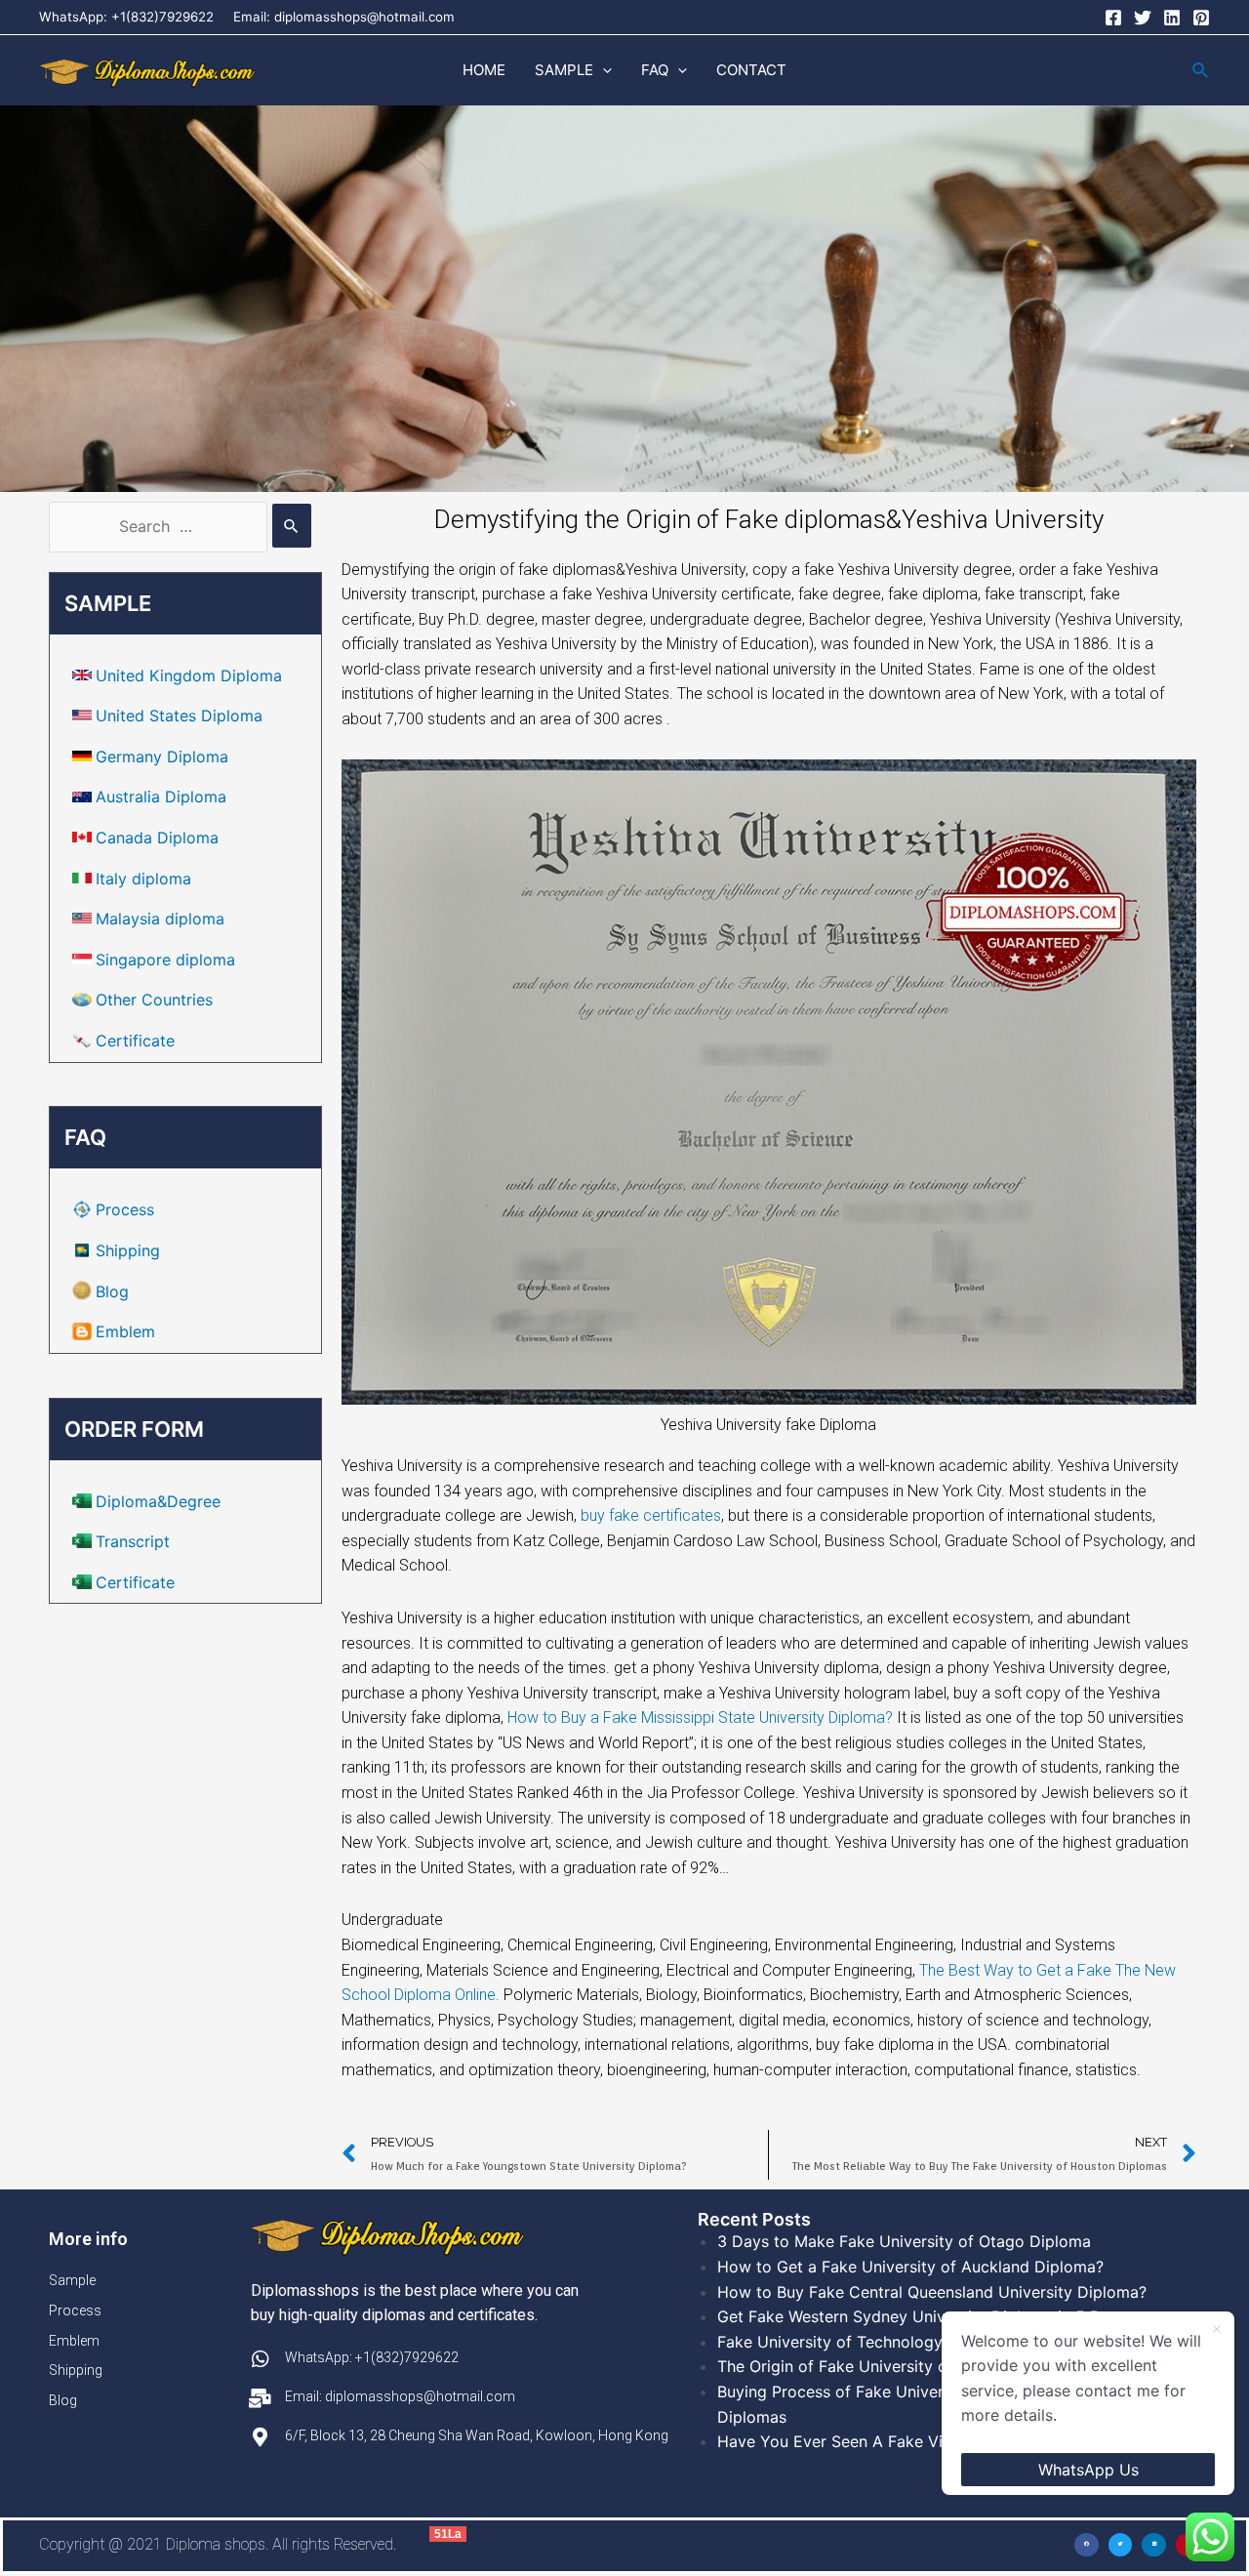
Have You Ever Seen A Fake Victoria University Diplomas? (932, 2441)
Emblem (125, 1331)
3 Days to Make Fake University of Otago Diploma (904, 2241)
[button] (1087, 2545)
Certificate (135, 1041)
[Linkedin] (1172, 18)
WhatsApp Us (1088, 2470)
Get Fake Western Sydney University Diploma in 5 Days (922, 2316)
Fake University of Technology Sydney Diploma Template (929, 2342)
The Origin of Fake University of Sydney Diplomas (902, 2366)
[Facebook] (1113, 18)
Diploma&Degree (158, 1501)
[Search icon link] (1201, 71)
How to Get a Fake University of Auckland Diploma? (910, 2267)
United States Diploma (179, 716)
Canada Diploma (157, 838)
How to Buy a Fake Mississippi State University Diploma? (700, 1717)
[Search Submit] (292, 526)
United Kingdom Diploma (189, 675)
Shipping (128, 1250)
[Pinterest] (1201, 18)
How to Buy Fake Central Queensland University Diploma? (932, 2292)
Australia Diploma (161, 797)
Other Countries (154, 1000)
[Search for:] (180, 526)
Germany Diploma (162, 756)
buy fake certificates (651, 1515)
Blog (112, 1291)
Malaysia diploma (160, 919)
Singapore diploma (165, 960)
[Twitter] (1143, 18)
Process (125, 1209)
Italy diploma (143, 879)
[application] (603, 70)
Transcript (133, 1541)
